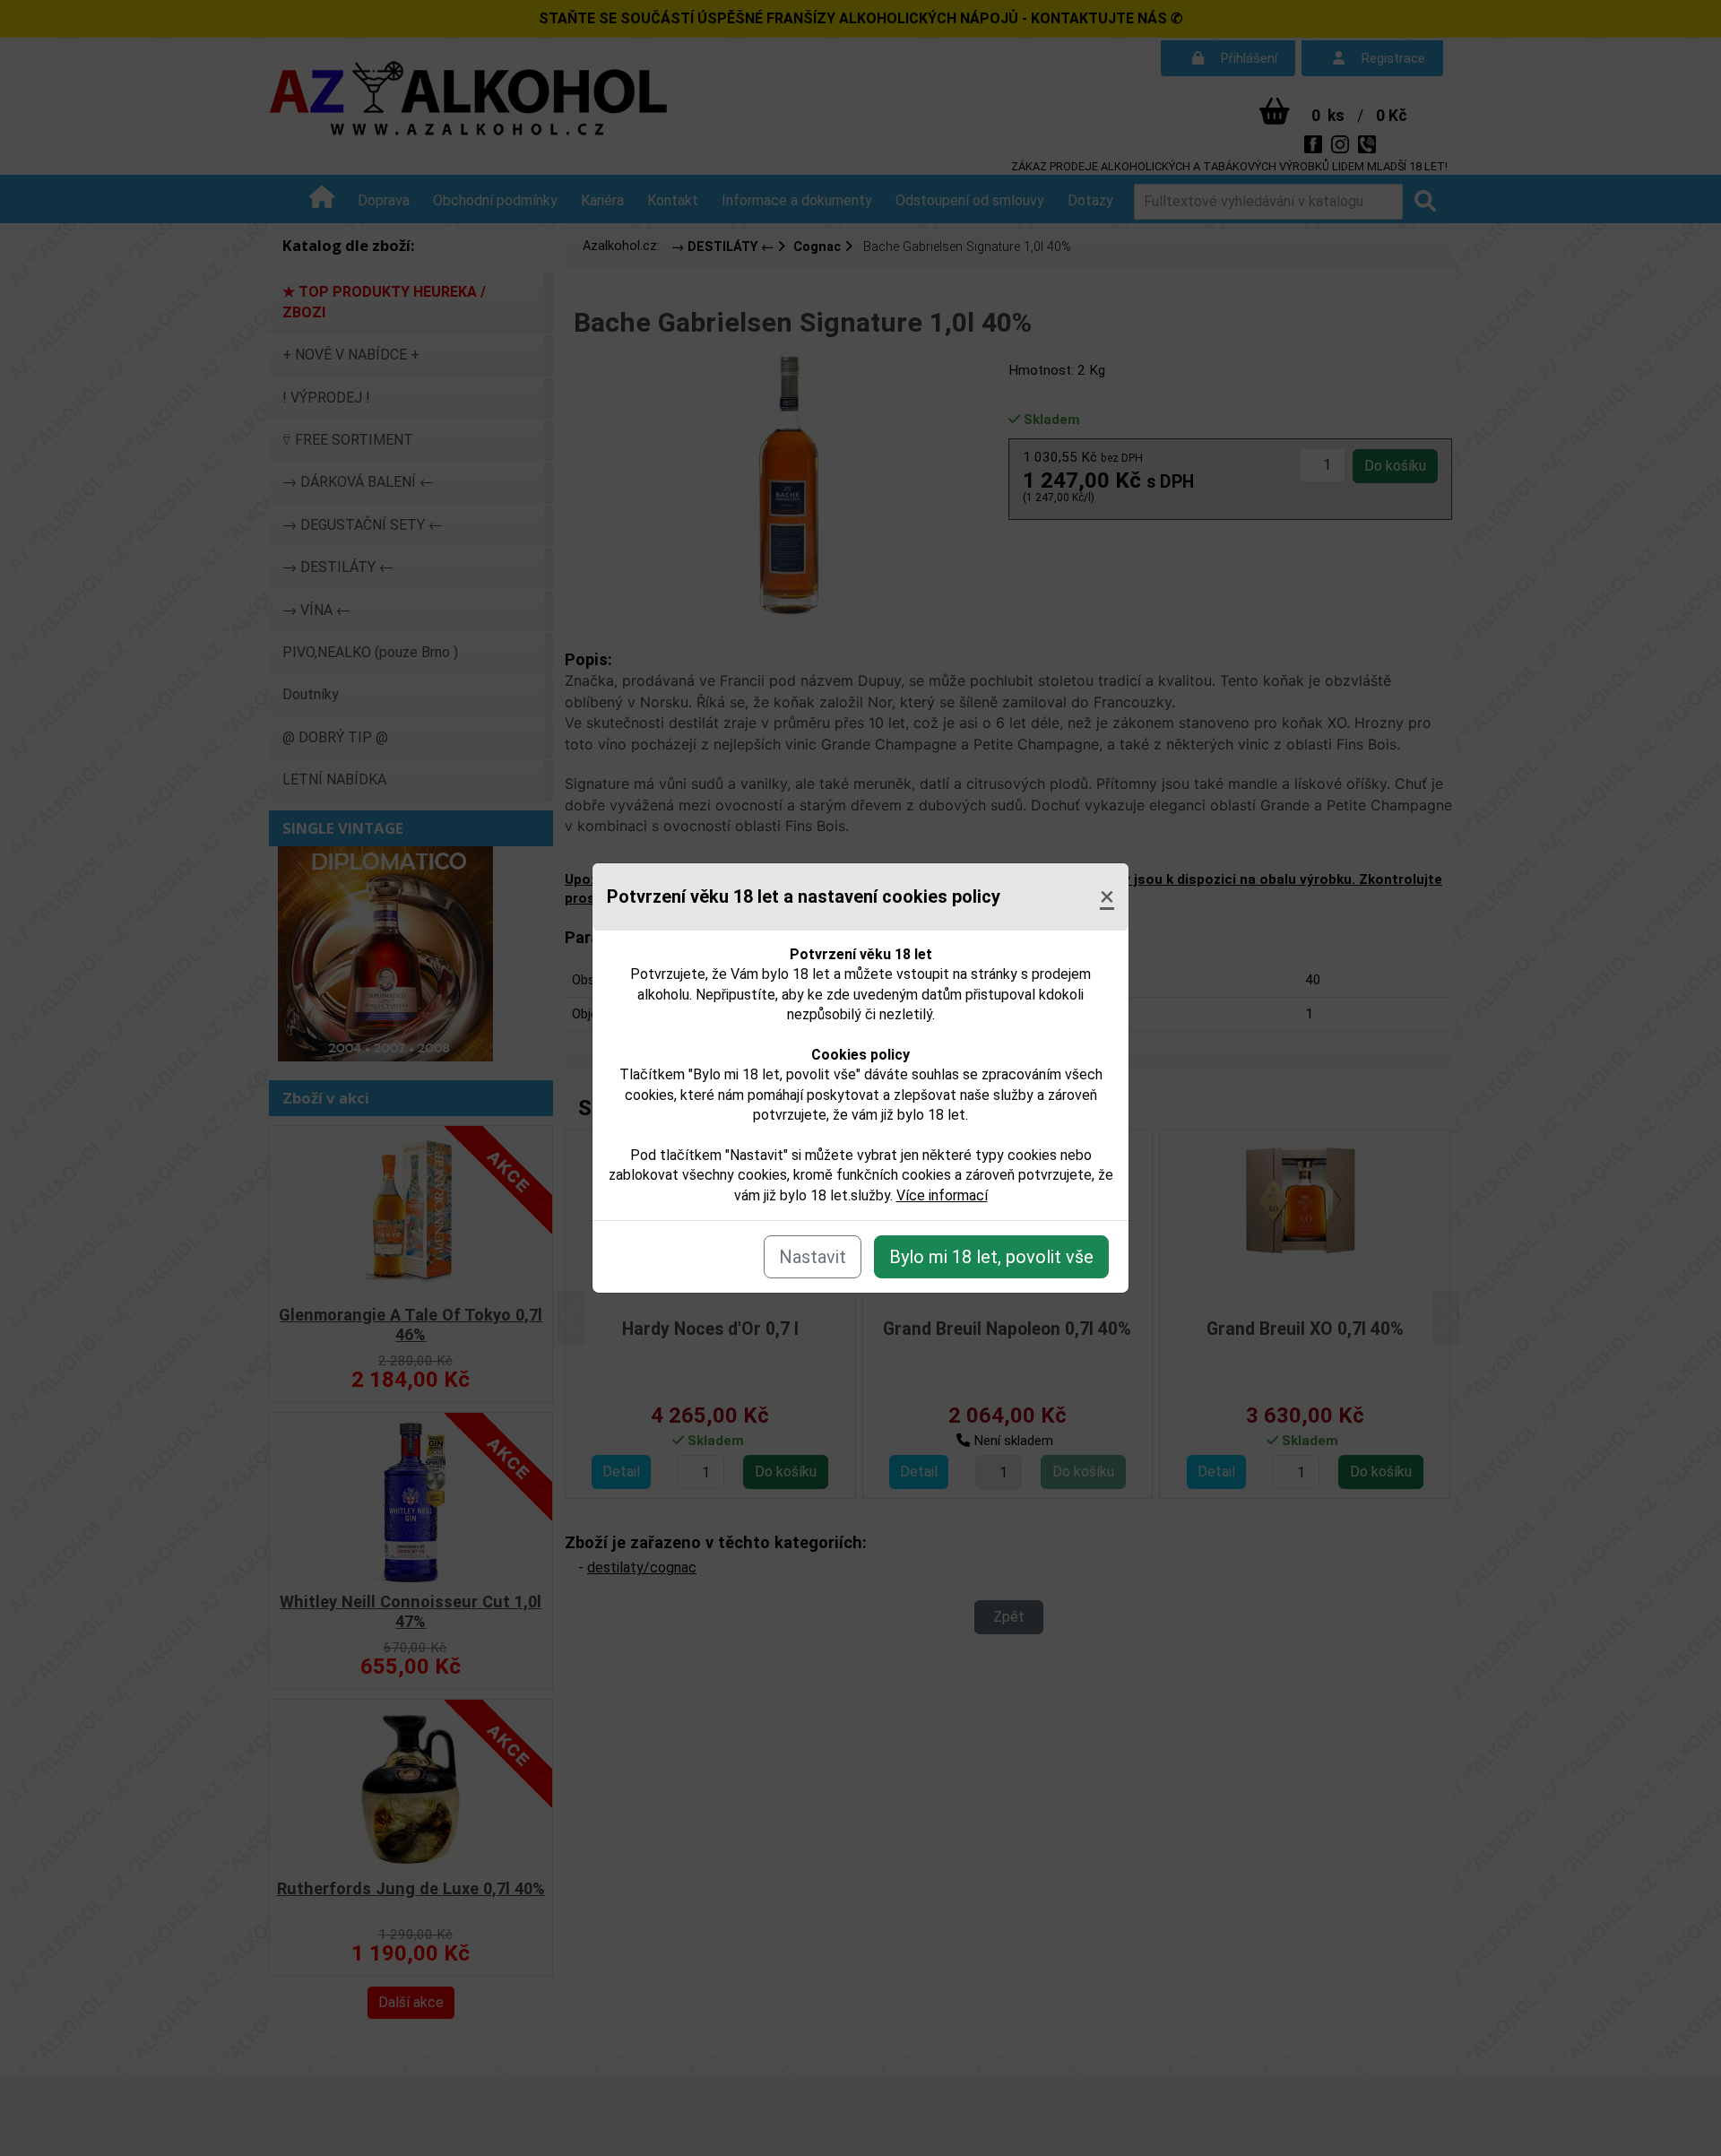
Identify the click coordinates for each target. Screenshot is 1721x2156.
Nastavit (813, 1257)
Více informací (942, 1195)
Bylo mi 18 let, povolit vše (991, 1257)
